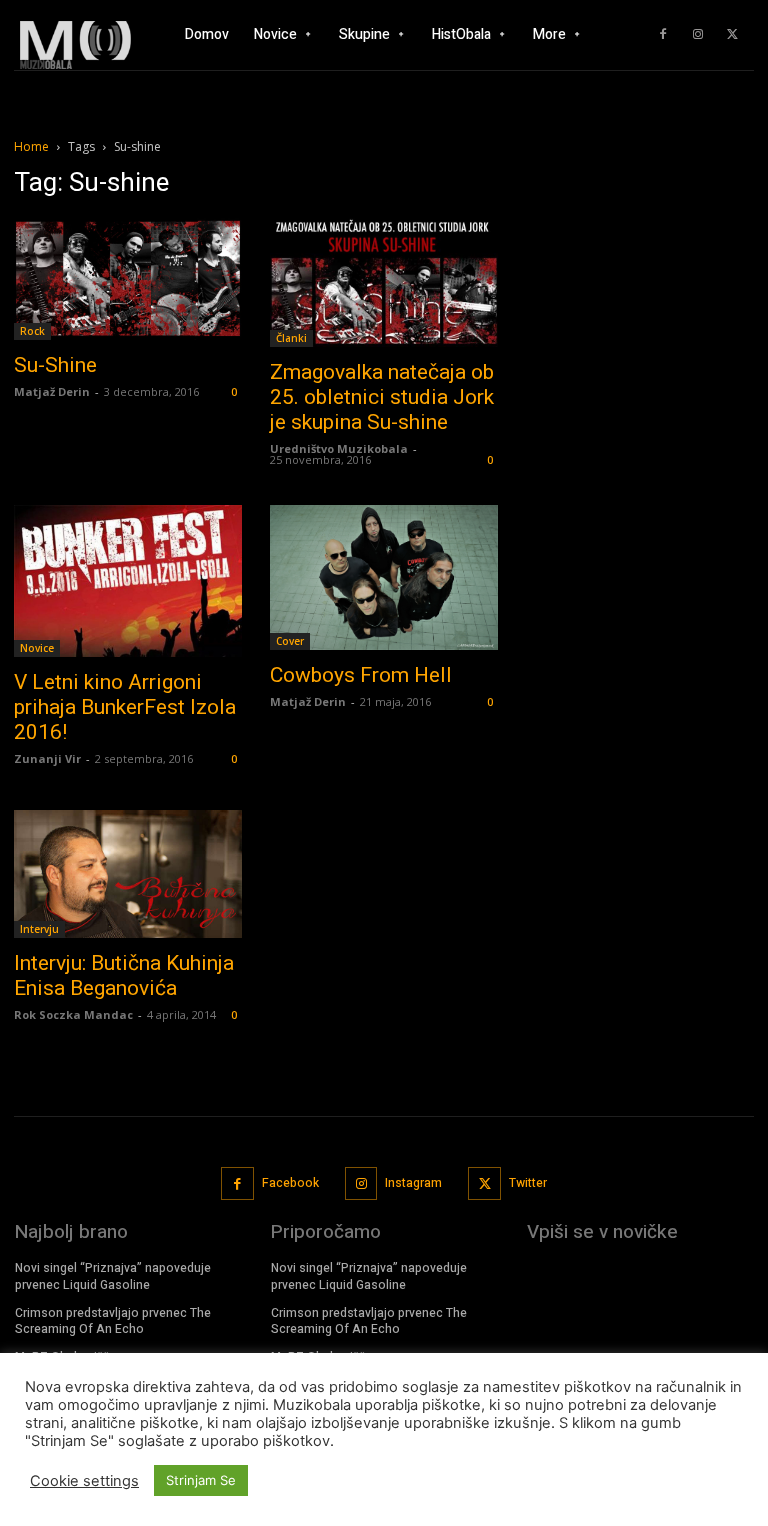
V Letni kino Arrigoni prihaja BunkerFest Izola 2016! (125, 707)
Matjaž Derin (52, 391)
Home (31, 146)
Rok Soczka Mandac (73, 1014)
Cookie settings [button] (84, 1481)
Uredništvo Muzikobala (339, 448)
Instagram (413, 1183)
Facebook (290, 1183)
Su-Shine (55, 365)
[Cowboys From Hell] (384, 577)
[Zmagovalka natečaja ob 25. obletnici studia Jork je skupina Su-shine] (384, 282)
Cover (290, 641)
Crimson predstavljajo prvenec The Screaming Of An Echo (113, 1321)
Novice (37, 648)
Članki (291, 338)
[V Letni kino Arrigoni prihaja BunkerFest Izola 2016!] (128, 581)
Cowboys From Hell (361, 675)
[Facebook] (663, 35)
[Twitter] (733, 35)
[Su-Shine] (128, 279)
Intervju (39, 929)
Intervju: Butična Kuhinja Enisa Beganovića (124, 975)
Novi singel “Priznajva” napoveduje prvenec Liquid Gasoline (113, 1276)
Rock (32, 331)
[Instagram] (698, 35)
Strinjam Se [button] (201, 1480)
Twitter (528, 1183)
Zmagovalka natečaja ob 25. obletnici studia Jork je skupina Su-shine (382, 397)
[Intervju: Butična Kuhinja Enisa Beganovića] (128, 874)
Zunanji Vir (47, 758)
